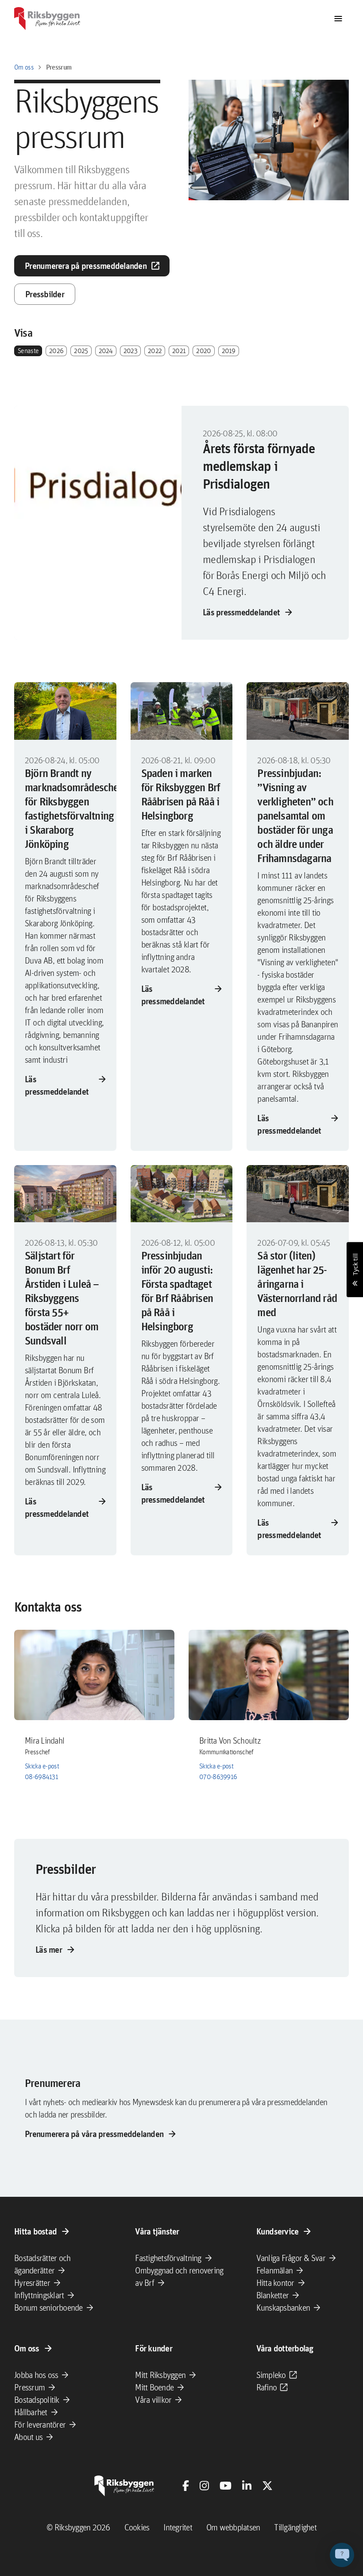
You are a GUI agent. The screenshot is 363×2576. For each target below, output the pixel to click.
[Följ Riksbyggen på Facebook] (186, 2486)
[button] (342, 2555)
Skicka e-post (42, 1766)
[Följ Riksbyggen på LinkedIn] (247, 2486)
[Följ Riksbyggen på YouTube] (226, 2486)
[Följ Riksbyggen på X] (267, 2486)
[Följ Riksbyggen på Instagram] (204, 2486)
